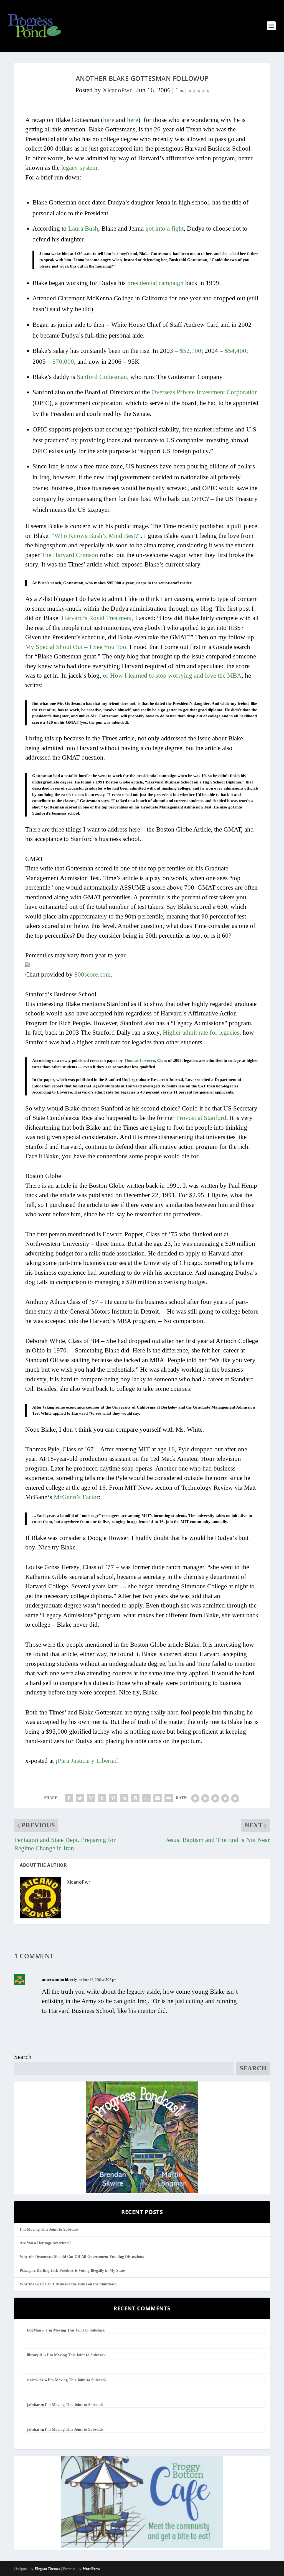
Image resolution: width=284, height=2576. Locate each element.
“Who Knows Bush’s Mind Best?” (96, 536)
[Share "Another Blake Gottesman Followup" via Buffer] (135, 1798)
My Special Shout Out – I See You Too (76, 647)
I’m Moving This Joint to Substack (49, 2229)
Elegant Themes (47, 2569)
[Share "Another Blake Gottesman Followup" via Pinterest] (113, 1798)
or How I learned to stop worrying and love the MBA (172, 676)
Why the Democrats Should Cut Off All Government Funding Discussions (82, 2257)
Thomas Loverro (140, 1060)
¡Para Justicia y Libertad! (88, 1761)
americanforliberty (59, 1979)
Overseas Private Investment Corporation (205, 392)
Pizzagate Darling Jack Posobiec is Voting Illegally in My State (72, 2271)
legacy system (79, 168)
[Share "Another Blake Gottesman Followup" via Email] (158, 1798)
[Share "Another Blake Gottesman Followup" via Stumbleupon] (146, 1798)
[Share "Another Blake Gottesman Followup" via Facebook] (69, 1798)
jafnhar (33, 2405)
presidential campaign (155, 283)
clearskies (35, 2380)
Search (23, 2057)
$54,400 (235, 351)
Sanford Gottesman (102, 377)
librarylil (34, 2355)
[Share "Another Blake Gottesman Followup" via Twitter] (80, 1798)
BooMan (34, 2330)
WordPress (91, 2569)
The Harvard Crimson (70, 555)
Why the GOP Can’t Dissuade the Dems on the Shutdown (68, 2284)
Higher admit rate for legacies (201, 1033)
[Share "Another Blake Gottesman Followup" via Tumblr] (102, 1798)
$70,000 (63, 362)
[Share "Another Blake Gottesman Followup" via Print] (169, 1798)
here (109, 120)
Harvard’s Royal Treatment (97, 618)
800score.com (92, 974)
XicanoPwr (117, 90)
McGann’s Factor (76, 1497)
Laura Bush (83, 229)
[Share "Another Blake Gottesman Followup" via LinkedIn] (124, 1798)
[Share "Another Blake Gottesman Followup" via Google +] (91, 1798)
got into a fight (164, 229)
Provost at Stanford (201, 1118)
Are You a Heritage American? (45, 2243)
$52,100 (191, 351)
